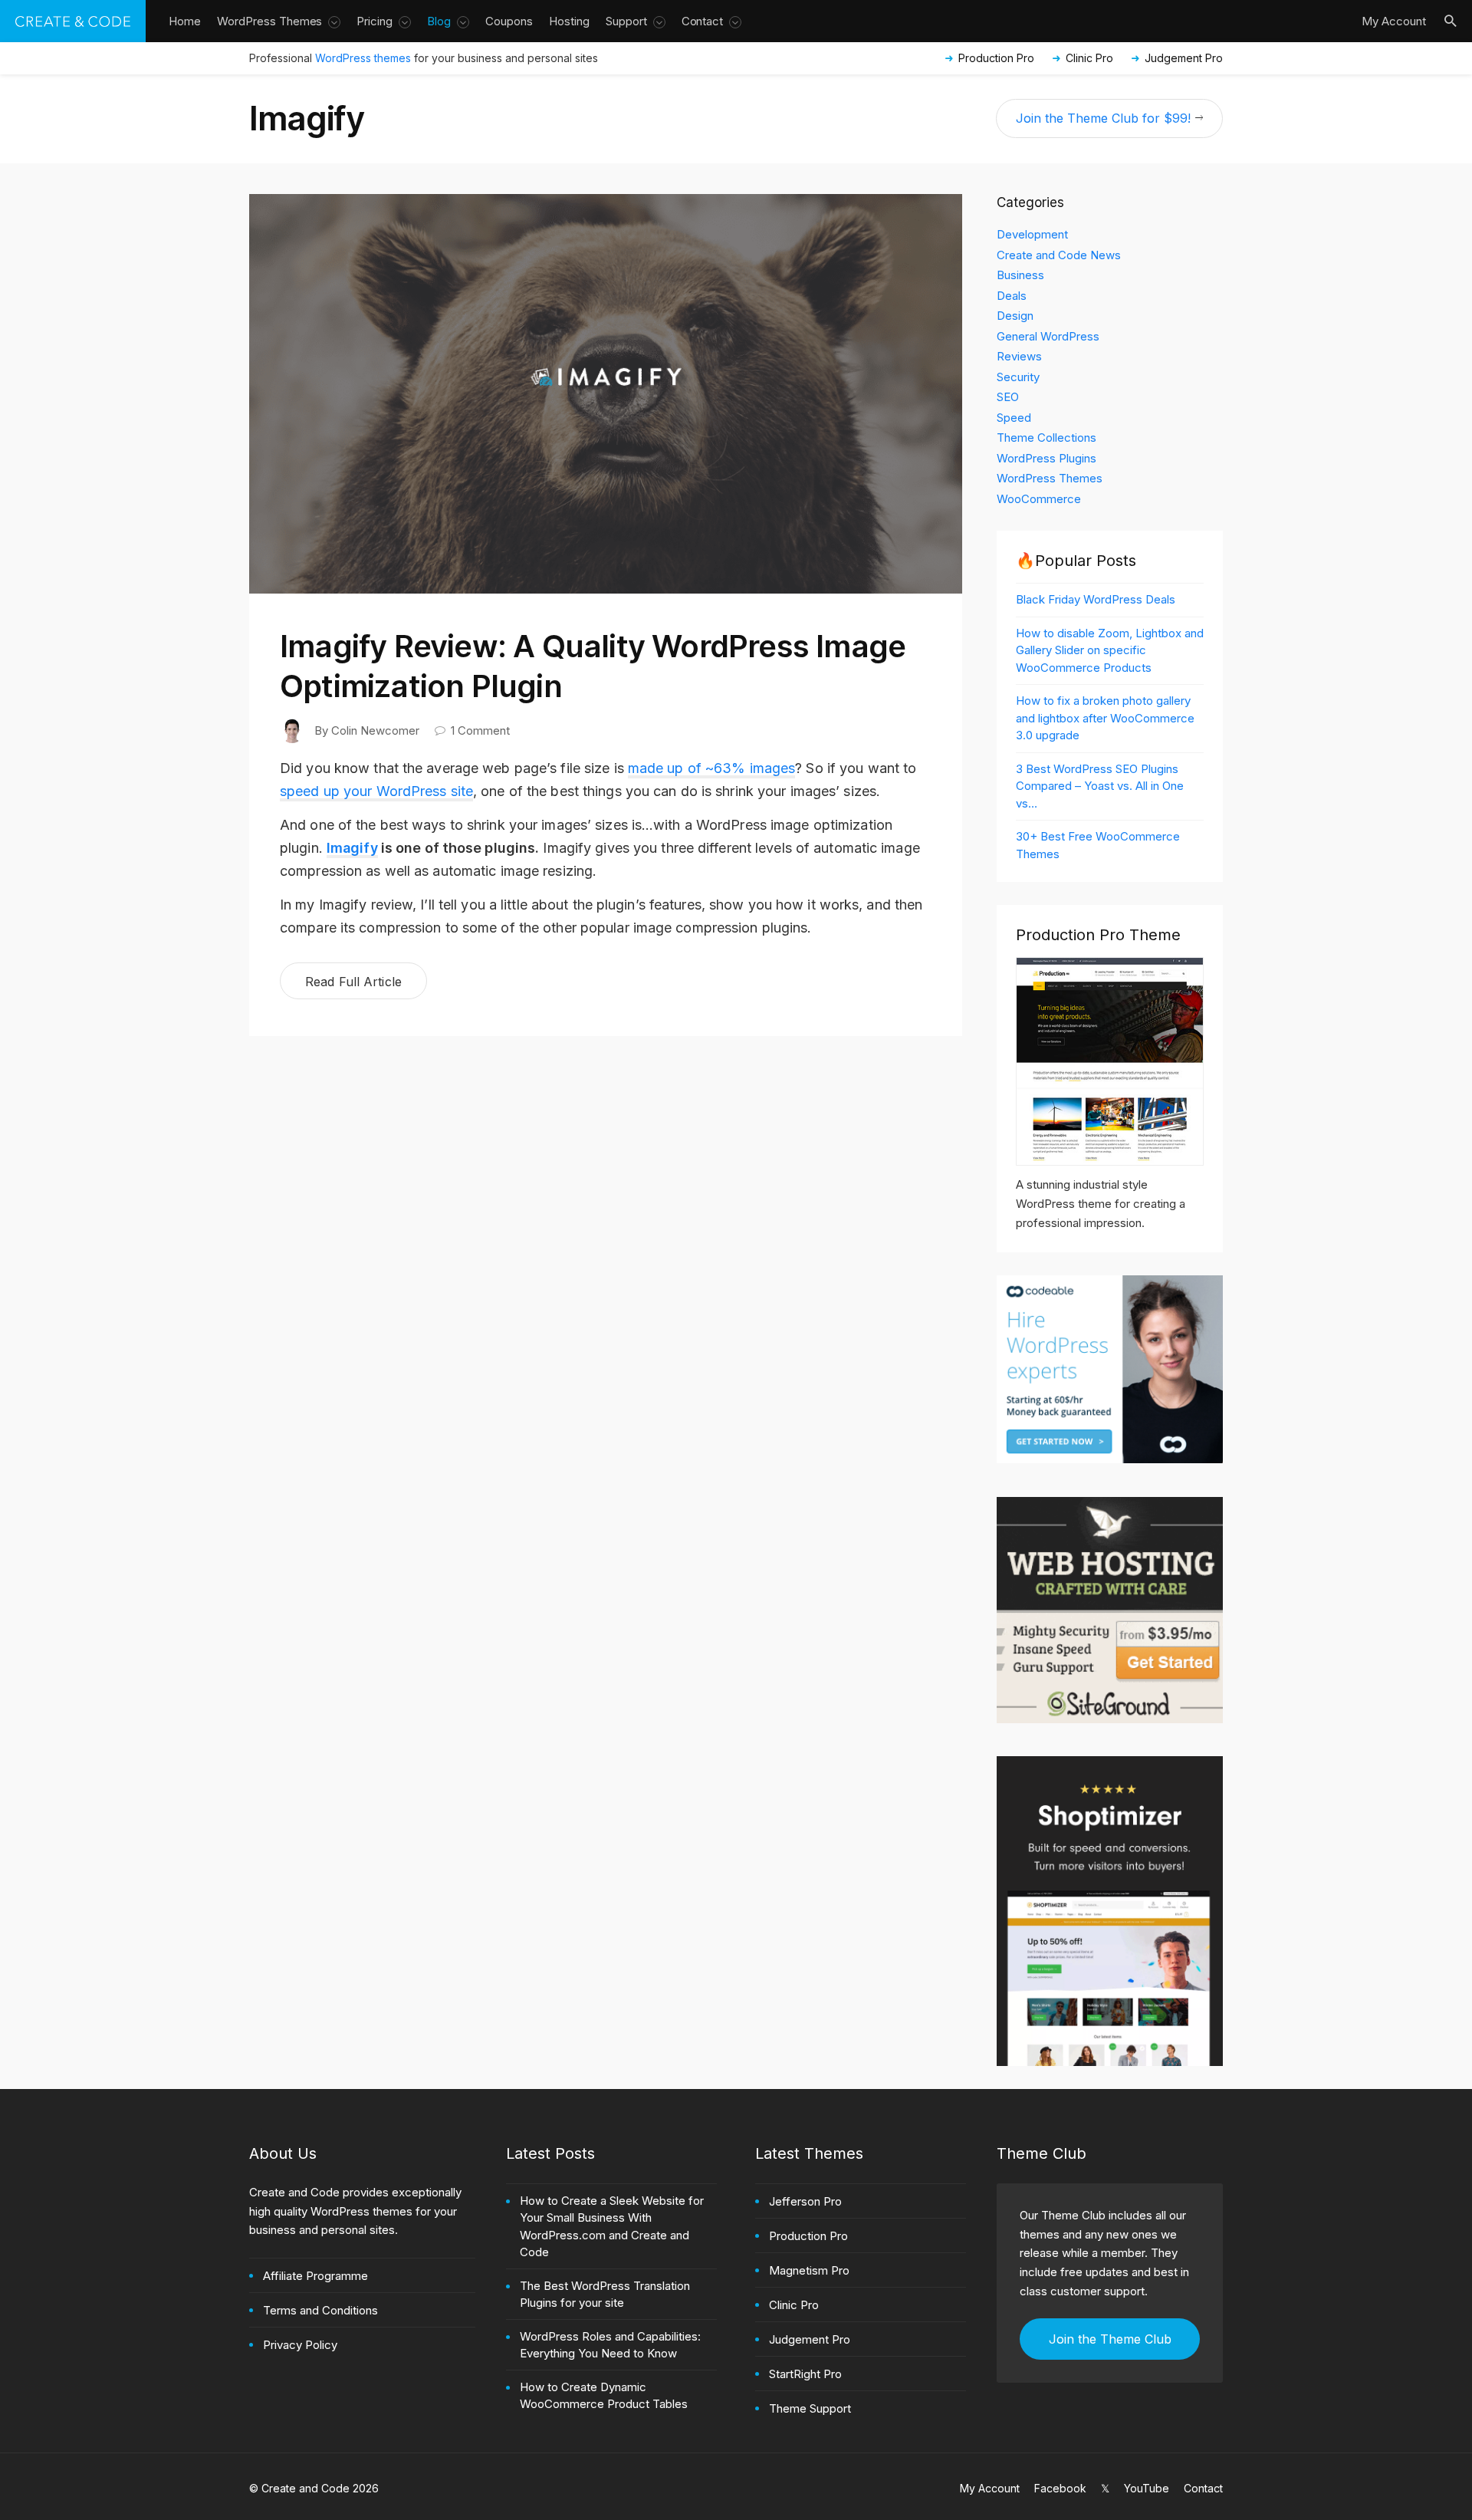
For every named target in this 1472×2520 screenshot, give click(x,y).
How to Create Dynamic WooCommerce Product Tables (604, 2396)
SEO (1008, 397)
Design (1015, 316)
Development (1032, 234)
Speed (1014, 418)
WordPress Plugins (1046, 458)
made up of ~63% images (711, 768)
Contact (1203, 2488)
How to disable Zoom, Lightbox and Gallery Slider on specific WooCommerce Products (1110, 650)
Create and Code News (1059, 255)
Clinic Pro (1089, 58)
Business (1020, 275)
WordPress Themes (1050, 478)
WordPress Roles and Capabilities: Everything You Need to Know (610, 2345)
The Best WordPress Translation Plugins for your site (605, 2295)
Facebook (1060, 2488)
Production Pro (996, 58)
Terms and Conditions (320, 2310)
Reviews (1019, 356)
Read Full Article (353, 982)
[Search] (1456, 21)
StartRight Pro (805, 2374)
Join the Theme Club (1110, 2339)
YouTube (1147, 2488)
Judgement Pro (1184, 58)
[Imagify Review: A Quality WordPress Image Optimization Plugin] (605, 386)
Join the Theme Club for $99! (1103, 118)
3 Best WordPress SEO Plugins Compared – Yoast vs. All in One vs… (1100, 786)
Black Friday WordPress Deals (1096, 599)
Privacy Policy (300, 2345)
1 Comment (480, 730)
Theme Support (810, 2408)
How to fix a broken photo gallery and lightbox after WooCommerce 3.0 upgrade (1105, 718)
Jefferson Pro (805, 2201)
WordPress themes (363, 58)
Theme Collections (1046, 438)
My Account (990, 2488)
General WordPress (1048, 336)
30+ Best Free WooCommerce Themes (1098, 845)
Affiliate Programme (315, 2276)
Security (1018, 377)
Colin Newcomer (375, 730)
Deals (1012, 296)
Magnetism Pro (809, 2270)
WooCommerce (1039, 499)
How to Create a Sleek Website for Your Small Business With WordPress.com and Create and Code (612, 2227)
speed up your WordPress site (376, 791)
